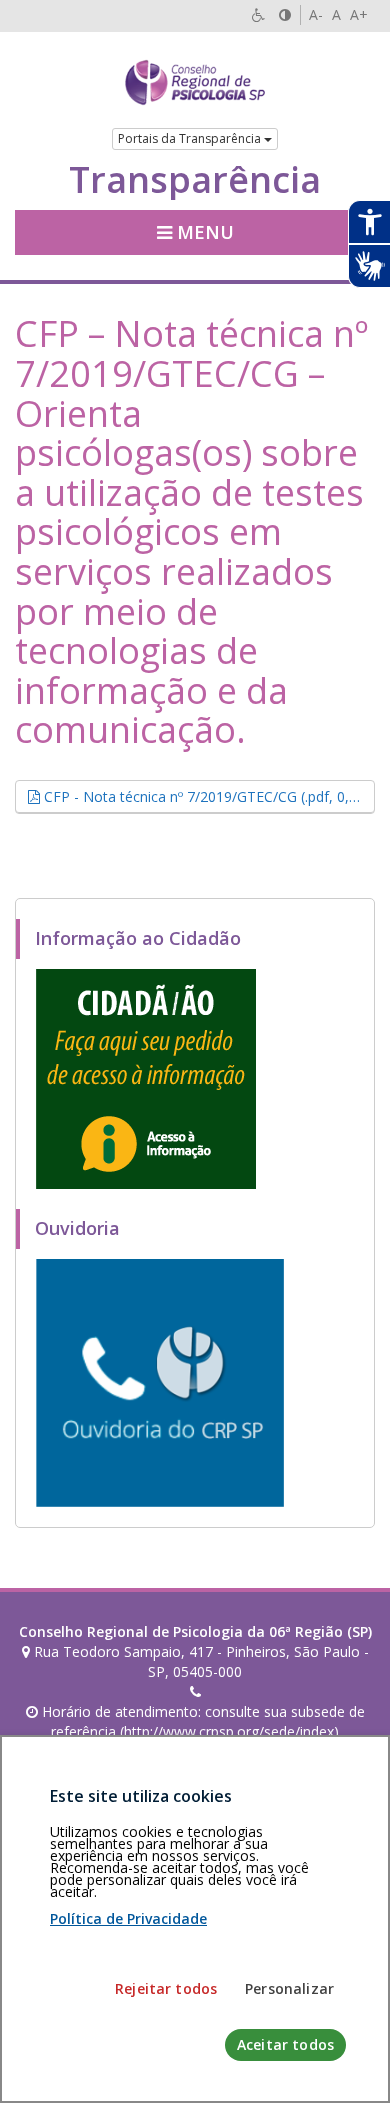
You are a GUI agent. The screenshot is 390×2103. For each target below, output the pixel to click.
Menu (203, 232)
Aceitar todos (285, 2044)
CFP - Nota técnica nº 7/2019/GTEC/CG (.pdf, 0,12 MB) (207, 796)
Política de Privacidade (128, 1918)
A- (316, 14)
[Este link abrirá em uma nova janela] (146, 1077)
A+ (359, 14)
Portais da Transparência (191, 138)
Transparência (195, 180)
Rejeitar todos (166, 1988)
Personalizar (289, 1988)
